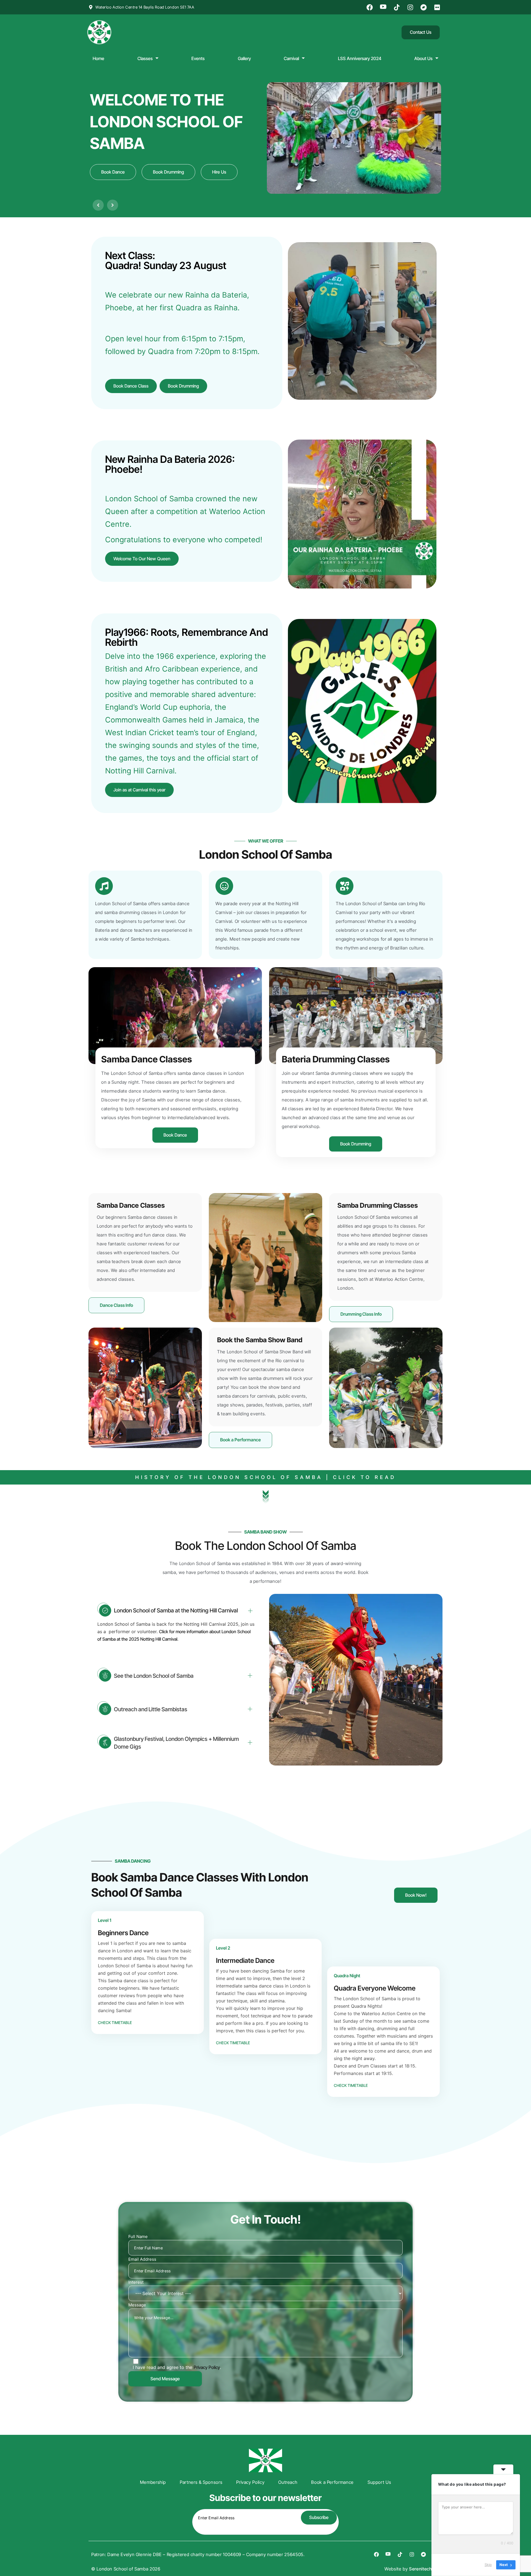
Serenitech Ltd (424, 2569)
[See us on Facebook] (371, 7)
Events (198, 58)
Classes (145, 58)
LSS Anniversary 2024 (360, 58)
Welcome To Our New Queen (142, 559)
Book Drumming (183, 386)
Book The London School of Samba (266, 1546)
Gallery (244, 58)
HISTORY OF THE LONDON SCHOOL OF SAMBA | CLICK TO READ (266, 1477)
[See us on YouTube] (384, 7)
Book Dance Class (131, 386)
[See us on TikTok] (397, 7)
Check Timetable (115, 2023)
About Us (423, 58)
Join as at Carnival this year (139, 790)
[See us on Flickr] (438, 7)
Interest (136, 2282)
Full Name (138, 2236)
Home (98, 58)
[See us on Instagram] (411, 7)
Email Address (142, 2259)
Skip (488, 2565)
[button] (98, 205)
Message (137, 2305)
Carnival (291, 58)
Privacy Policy (207, 2367)
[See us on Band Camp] (425, 7)
